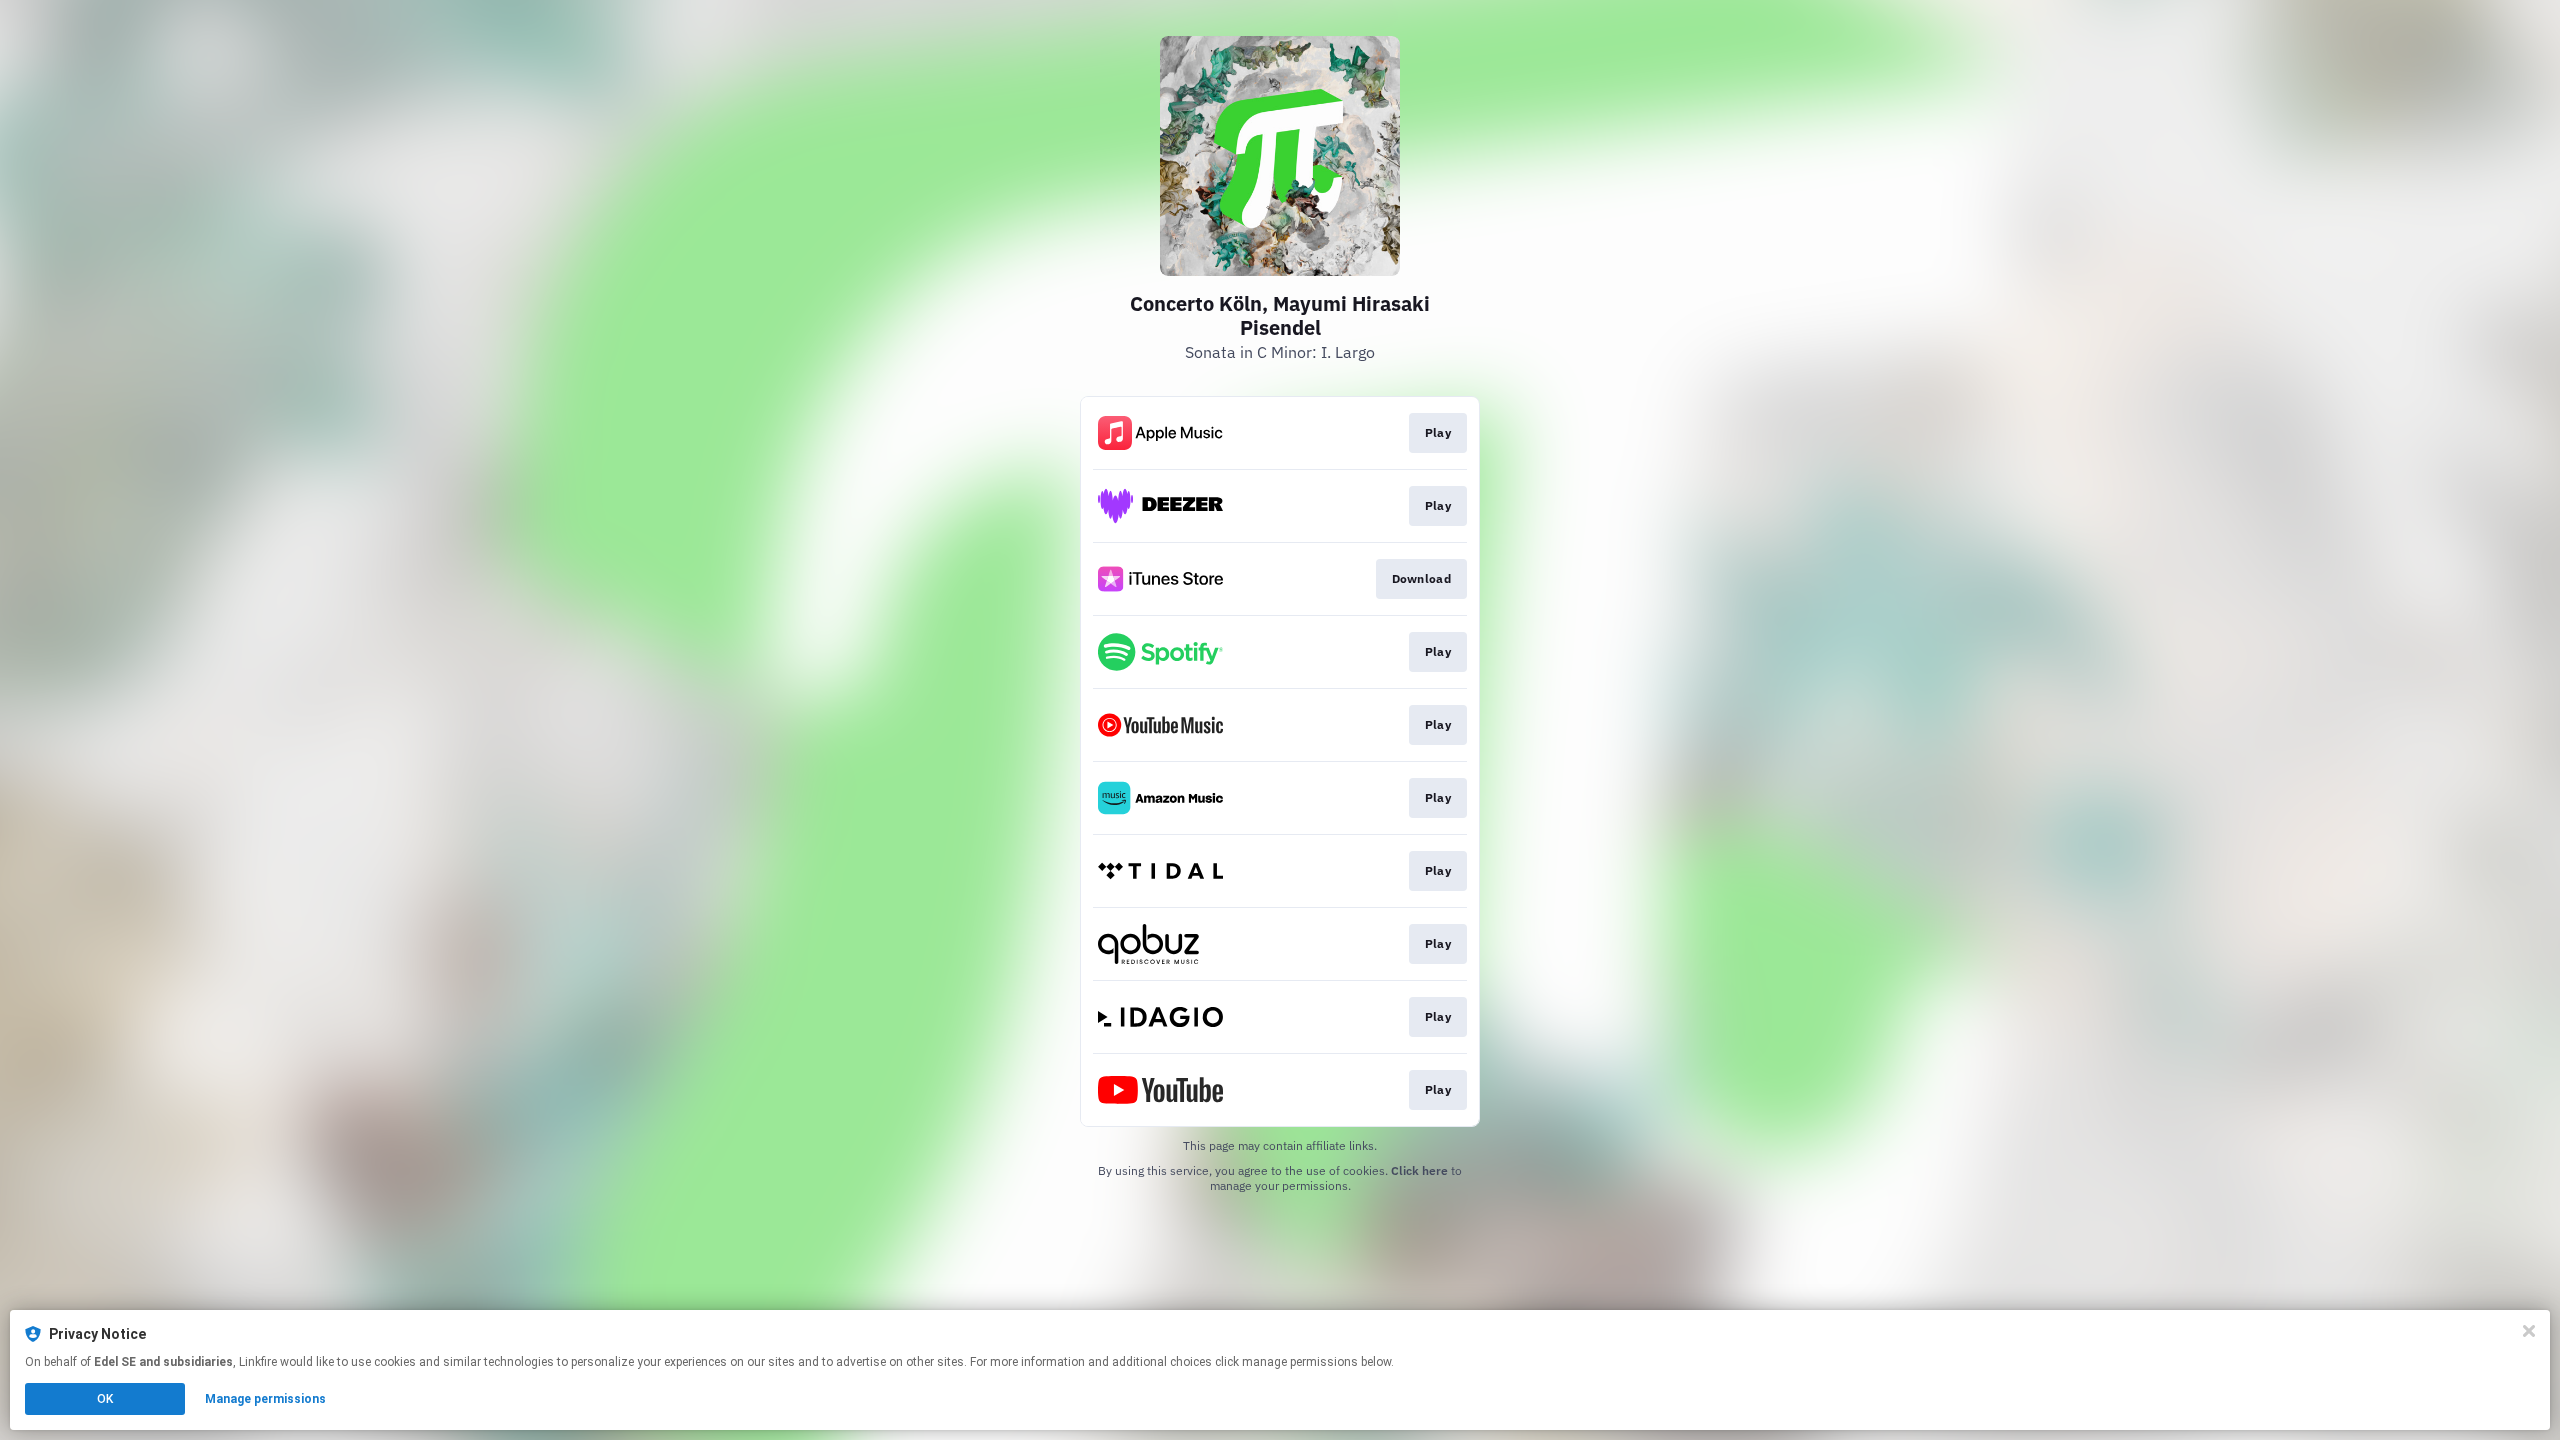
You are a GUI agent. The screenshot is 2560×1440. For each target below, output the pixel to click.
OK (105, 1399)
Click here (1419, 1170)
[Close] (2529, 1331)
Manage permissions (265, 1399)
